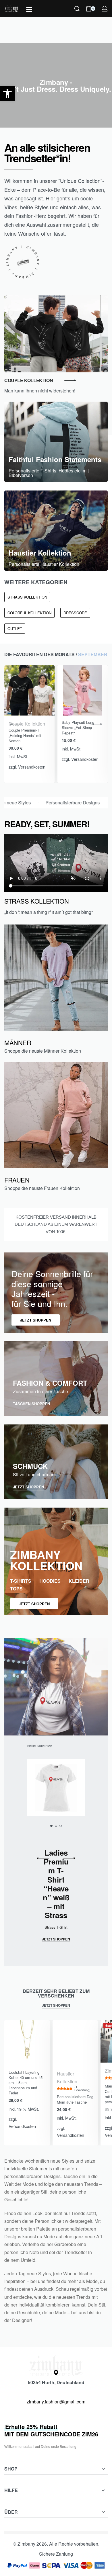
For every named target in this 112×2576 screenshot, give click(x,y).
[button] (7, 93)
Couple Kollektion (27, 724)
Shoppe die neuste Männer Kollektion (43, 1051)
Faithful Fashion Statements (55, 459)
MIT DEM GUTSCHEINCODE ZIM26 (51, 2430)
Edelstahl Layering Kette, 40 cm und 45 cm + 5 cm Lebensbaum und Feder (26, 2083)
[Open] (29, 9)
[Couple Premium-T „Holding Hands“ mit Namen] (29, 690)
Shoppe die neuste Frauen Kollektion (42, 1188)
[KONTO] (105, 9)
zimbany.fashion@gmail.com (56, 2402)
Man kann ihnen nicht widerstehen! (40, 391)
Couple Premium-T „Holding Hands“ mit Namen (25, 735)
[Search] (77, 9)
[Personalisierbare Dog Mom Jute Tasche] (75, 2043)
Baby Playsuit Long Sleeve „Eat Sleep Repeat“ (78, 727)
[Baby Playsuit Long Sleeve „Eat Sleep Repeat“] (83, 690)
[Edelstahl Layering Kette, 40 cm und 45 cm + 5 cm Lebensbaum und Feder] (27, 2043)
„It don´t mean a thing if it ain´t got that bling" (49, 912)
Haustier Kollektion (40, 553)
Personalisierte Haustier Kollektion (44, 564)
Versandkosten (32, 767)
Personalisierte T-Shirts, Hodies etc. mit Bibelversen (49, 473)
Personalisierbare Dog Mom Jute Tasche (75, 2099)
